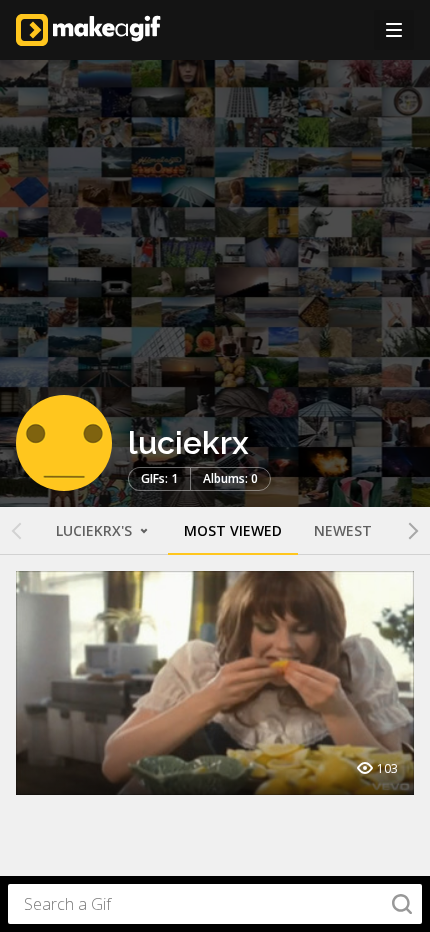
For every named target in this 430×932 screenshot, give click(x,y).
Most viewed (233, 530)
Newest (343, 530)
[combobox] (215, 904)
